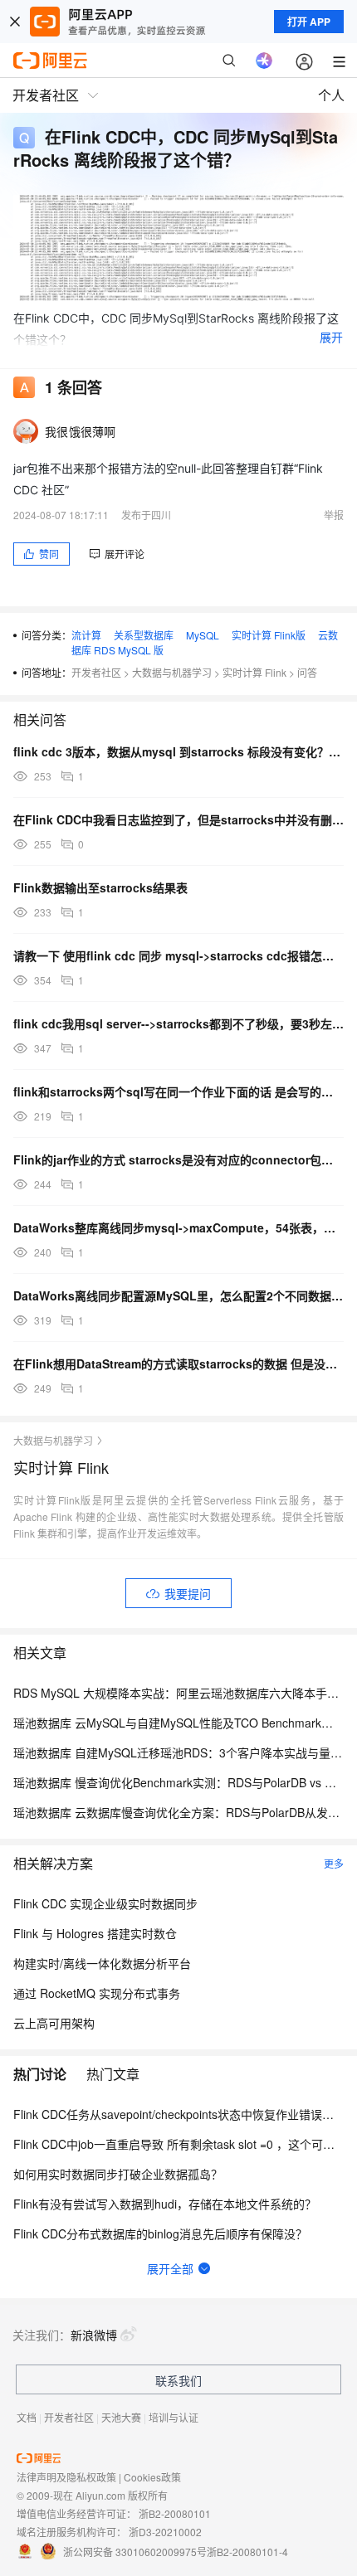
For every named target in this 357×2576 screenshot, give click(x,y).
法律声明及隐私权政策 (66, 2477)
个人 (331, 95)
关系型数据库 (144, 635)
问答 (307, 672)
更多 (334, 1863)
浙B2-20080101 (175, 2513)
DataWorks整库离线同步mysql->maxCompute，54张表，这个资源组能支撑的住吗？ (178, 1227)
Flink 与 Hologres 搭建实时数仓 (95, 1933)
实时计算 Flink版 (269, 635)
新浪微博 (94, 2335)
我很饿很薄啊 (81, 431)
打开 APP (309, 22)
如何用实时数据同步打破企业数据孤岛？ (118, 2174)
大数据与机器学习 (172, 672)
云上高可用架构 (54, 2023)
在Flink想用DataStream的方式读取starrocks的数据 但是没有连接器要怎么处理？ (178, 1363)
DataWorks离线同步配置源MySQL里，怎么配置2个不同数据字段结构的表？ (178, 1295)
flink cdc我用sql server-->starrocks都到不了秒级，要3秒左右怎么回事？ (178, 1023)
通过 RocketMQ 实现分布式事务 (97, 1993)
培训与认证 (174, 2417)
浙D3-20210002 (165, 2532)
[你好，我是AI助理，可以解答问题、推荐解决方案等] (264, 61)
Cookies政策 (152, 2477)
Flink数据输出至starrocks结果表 (100, 887)
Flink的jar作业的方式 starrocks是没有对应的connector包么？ (178, 1159)
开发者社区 (96, 672)
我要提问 (188, 1593)
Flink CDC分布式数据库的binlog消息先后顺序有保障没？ (160, 2233)
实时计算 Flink (254, 672)
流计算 (86, 635)
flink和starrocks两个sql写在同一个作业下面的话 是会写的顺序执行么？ (178, 1091)
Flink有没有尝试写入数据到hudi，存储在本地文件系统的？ (165, 2204)
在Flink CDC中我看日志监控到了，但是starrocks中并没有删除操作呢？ (178, 819)
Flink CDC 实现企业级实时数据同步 (105, 1903)
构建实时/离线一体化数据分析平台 (102, 1963)
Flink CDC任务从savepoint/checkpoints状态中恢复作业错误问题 (179, 2114)
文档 (27, 2417)
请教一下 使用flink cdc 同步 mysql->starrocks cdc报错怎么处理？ (178, 955)
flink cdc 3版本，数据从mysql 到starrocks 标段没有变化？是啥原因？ (178, 751)
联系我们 (178, 2380)
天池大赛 (121, 2417)
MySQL (203, 635)
